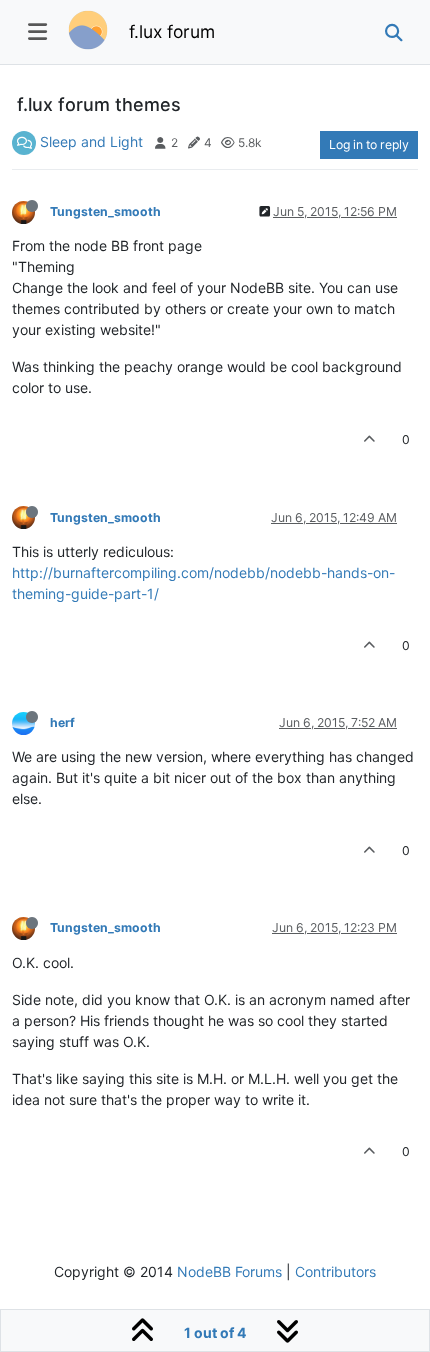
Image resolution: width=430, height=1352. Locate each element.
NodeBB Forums (229, 1271)
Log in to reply (369, 144)
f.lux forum (172, 31)
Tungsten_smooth (105, 211)
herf (62, 722)
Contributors (335, 1271)
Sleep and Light (91, 141)
